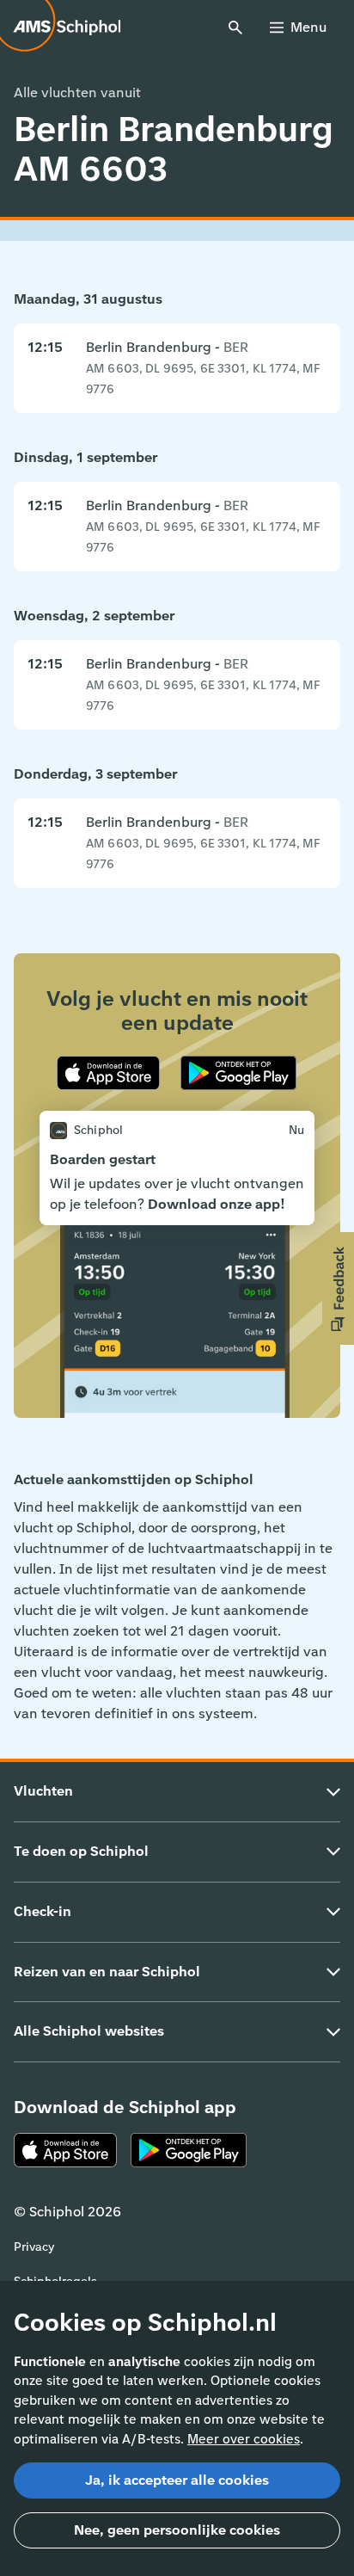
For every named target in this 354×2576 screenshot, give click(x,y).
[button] (338, 1288)
